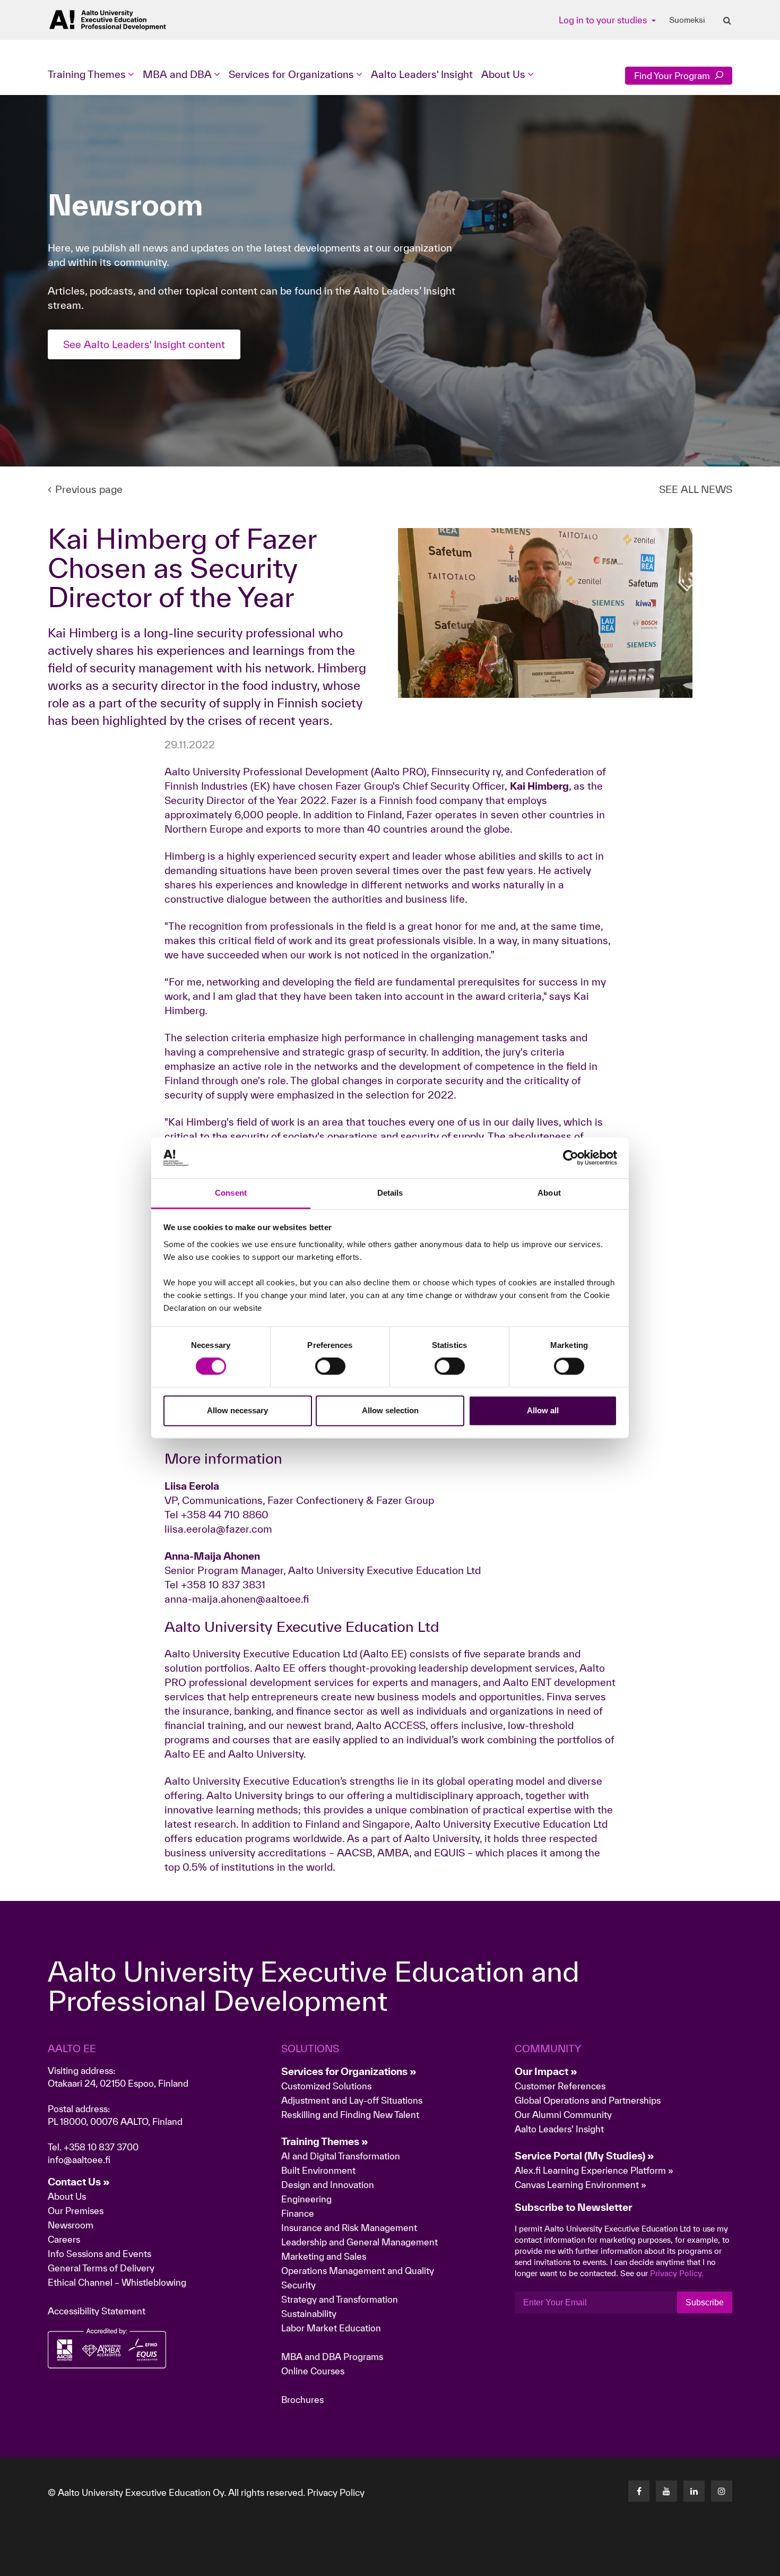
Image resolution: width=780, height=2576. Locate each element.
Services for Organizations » (349, 2071)
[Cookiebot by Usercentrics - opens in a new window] (571, 1158)
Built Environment (318, 2170)
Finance (298, 2213)
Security (298, 2285)
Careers (64, 2239)
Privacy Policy (336, 2492)
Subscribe (705, 2302)
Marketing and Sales (324, 2256)
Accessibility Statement (97, 2311)
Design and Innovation (328, 2185)
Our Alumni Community (563, 2115)
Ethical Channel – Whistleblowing (117, 2282)
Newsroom (71, 2225)
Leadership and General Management (359, 2242)
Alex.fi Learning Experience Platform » (594, 2170)
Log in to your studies (604, 20)
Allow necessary (237, 1410)
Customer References (560, 2086)
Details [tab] (390, 1193)
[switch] (330, 1367)
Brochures (302, 2400)
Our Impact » (546, 2071)
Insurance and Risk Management (349, 2228)
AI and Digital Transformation (341, 2156)
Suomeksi (687, 20)
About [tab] (549, 1193)
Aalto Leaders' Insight (422, 74)
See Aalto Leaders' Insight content (144, 344)
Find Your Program (673, 76)
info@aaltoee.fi (79, 2160)
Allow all (543, 1410)
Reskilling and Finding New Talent (350, 2115)
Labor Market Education (332, 2328)
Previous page (89, 489)
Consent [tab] (231, 1193)
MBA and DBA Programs (332, 2357)
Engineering (306, 2199)
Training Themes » (325, 2141)
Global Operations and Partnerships (588, 2100)
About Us (67, 2196)
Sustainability (309, 2314)
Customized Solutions (326, 2086)
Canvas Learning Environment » (580, 2185)
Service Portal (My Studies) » (584, 2156)
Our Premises (76, 2211)
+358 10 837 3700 (101, 2147)
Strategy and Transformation (340, 2299)
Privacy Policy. (677, 2273)
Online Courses (313, 2371)
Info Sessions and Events (99, 2254)
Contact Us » (79, 2182)
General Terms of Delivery (101, 2268)
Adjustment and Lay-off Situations (352, 2100)
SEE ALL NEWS (696, 489)
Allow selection (390, 1410)
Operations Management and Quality (358, 2271)
